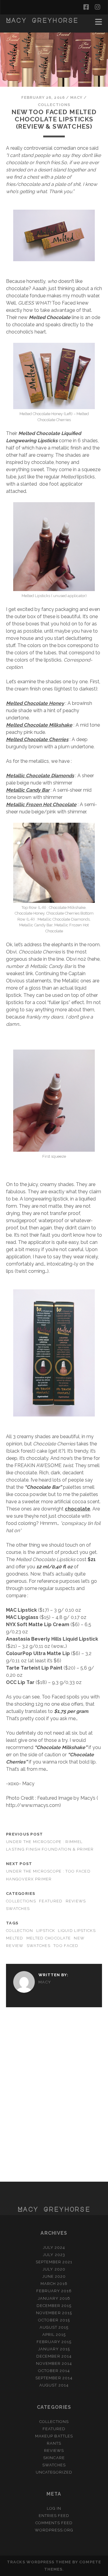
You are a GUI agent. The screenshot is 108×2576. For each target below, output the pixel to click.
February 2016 (54, 2291)
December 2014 (54, 2356)
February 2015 (54, 2342)
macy (76, 97)
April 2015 (54, 2335)
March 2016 (54, 2284)
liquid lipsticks (77, 1931)
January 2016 (54, 2298)
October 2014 (54, 2371)
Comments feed (54, 2523)
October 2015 (54, 2320)
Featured (51, 1901)
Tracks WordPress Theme (39, 2562)
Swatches (18, 1909)
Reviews (76, 1901)
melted (15, 1938)
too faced (66, 1946)
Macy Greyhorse (42, 20)
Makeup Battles (54, 2436)
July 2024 (54, 2247)
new (79, 1938)
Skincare (54, 2458)
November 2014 (54, 2363)
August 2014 (54, 2385)
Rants (54, 2443)
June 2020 (54, 2276)
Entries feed (54, 2516)
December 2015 (54, 2306)
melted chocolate (49, 1938)
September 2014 (54, 2378)
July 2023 (54, 2255)
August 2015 (54, 2327)
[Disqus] (54, 2097)
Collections (54, 105)
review (15, 1946)
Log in (54, 2508)
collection (20, 1931)
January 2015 (54, 2349)
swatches (39, 1946)
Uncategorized (54, 2472)
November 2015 (54, 2313)
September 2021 (54, 2262)
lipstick (46, 1931)
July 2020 (54, 2269)
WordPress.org (54, 2530)
